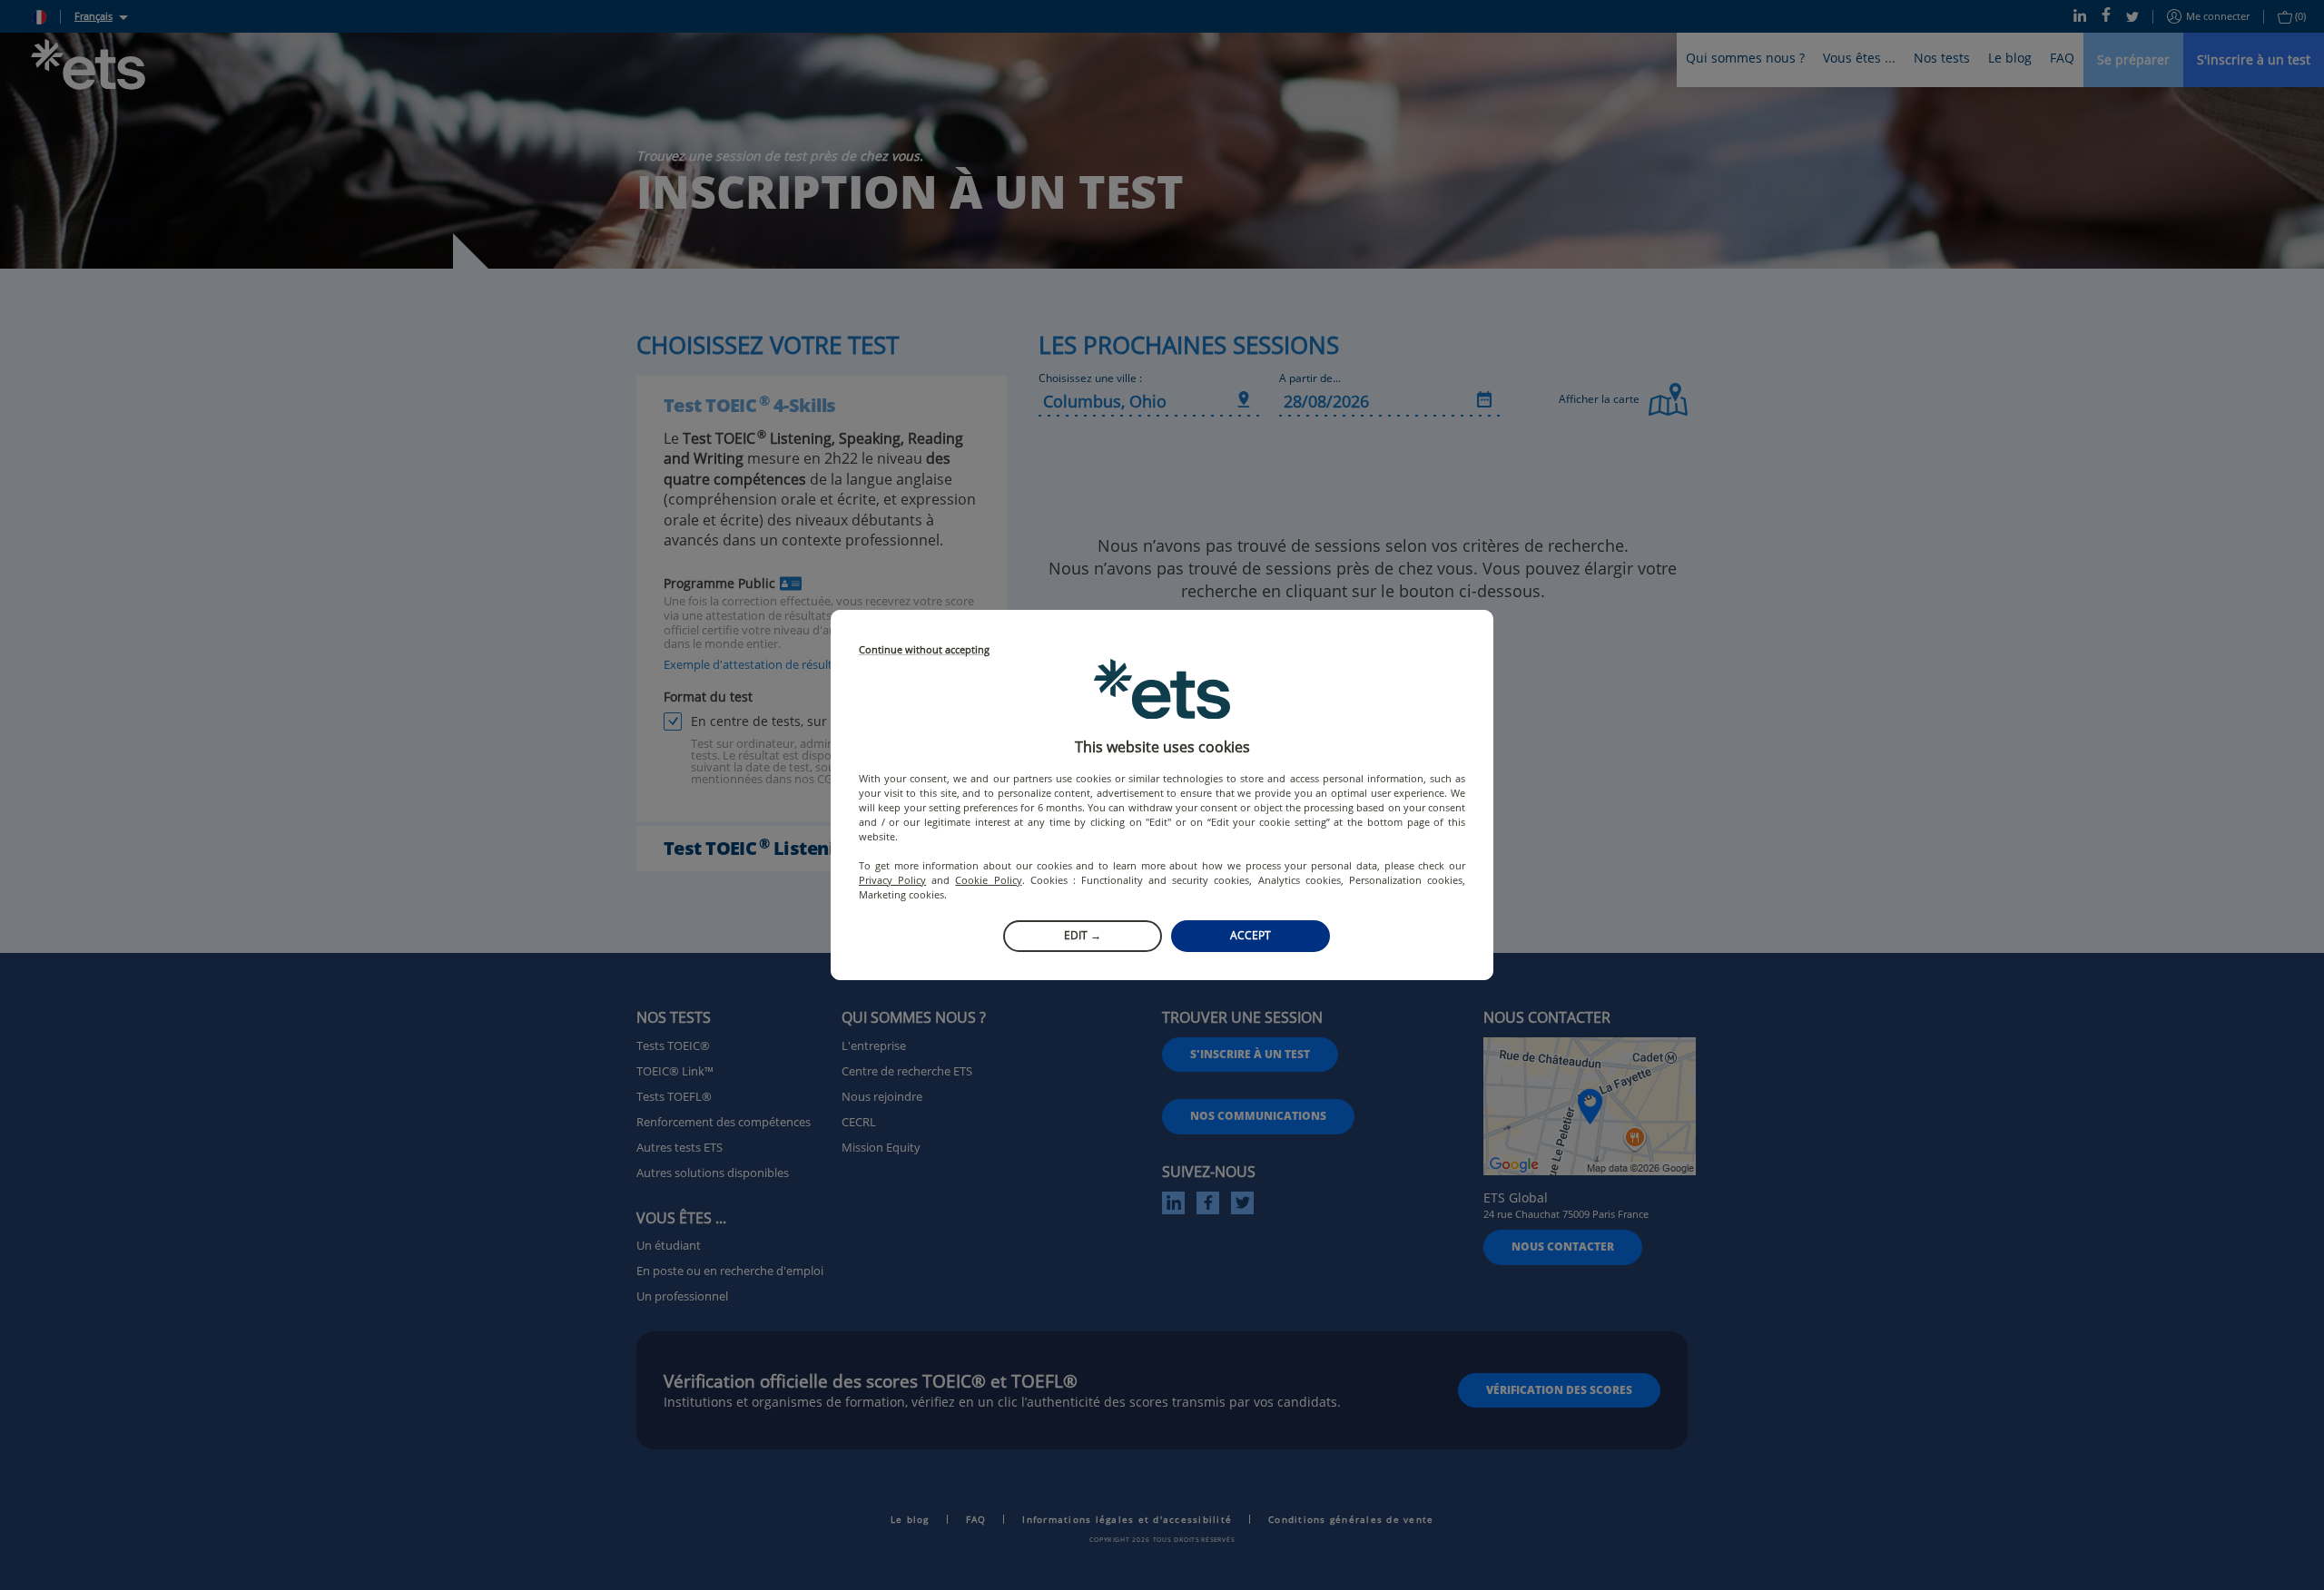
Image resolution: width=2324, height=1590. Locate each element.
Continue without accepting (924, 650)
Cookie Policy (988, 880)
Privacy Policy (892, 880)
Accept (1251, 935)
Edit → (1083, 935)
